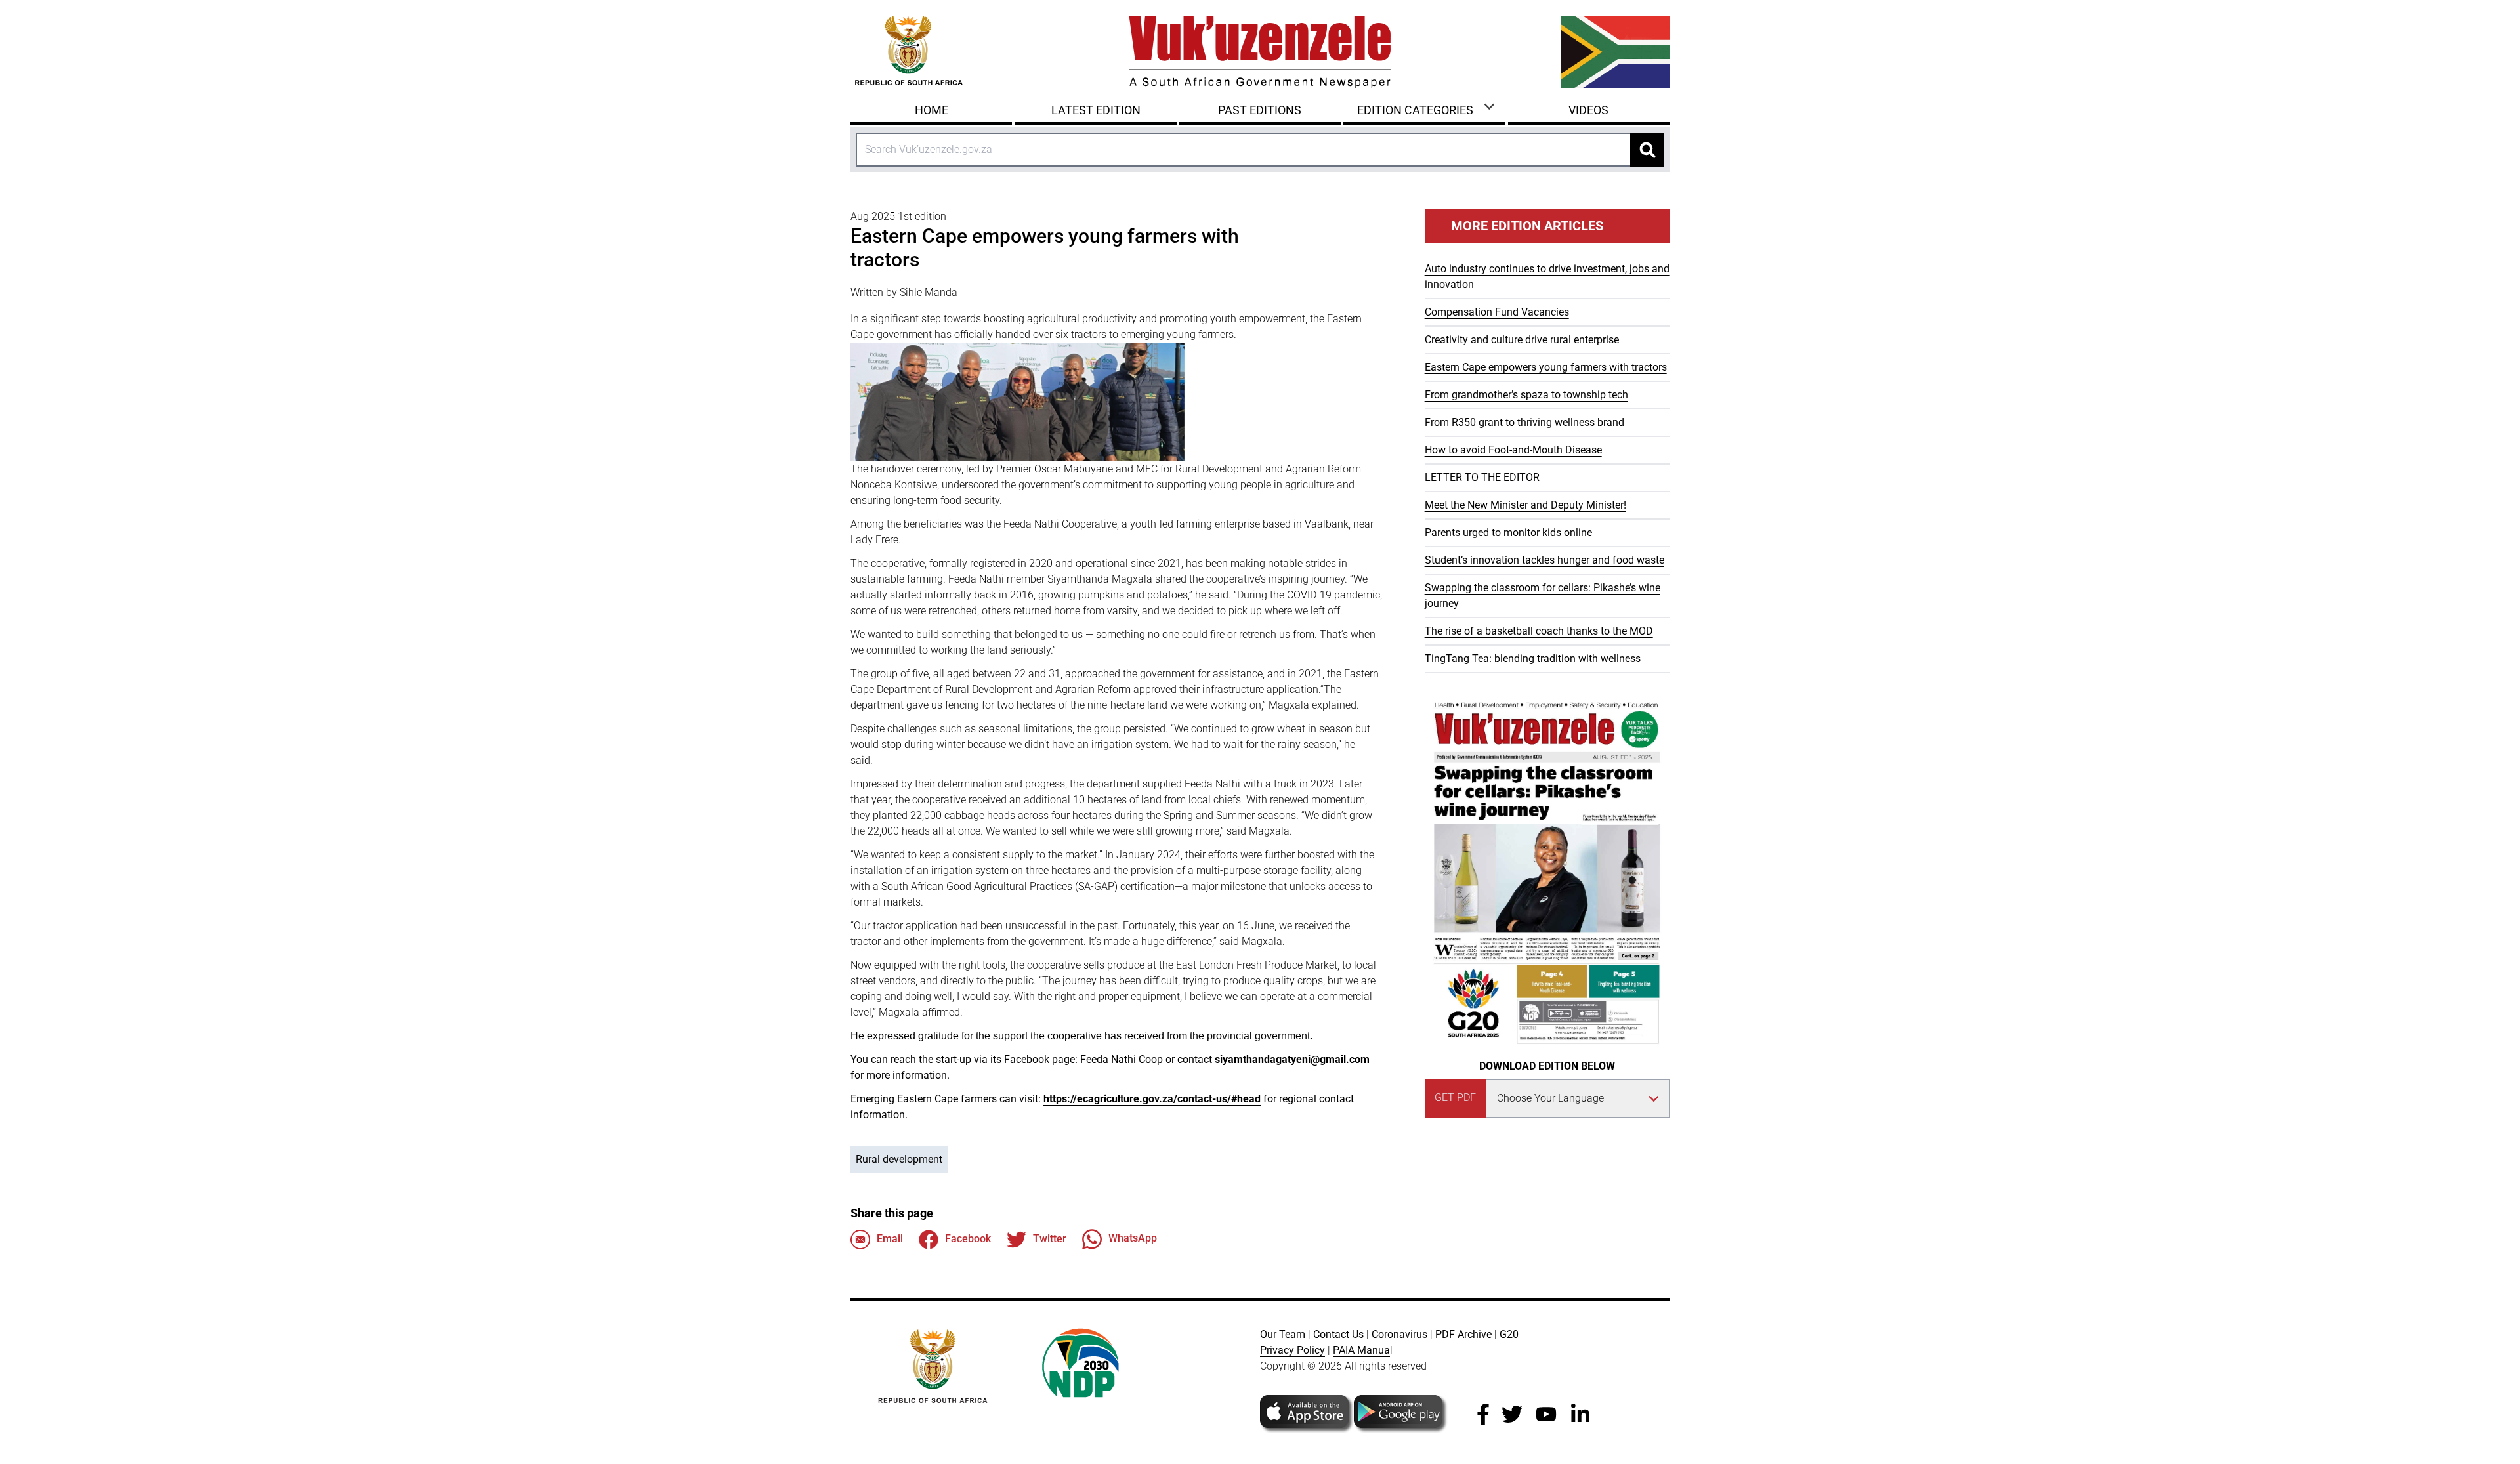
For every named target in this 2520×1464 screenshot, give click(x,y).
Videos (1588, 110)
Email (890, 1239)
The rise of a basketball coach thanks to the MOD (1539, 631)
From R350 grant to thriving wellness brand (1524, 422)
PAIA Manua (1361, 1350)
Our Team (1283, 1334)
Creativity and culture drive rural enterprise (1522, 340)
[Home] (1260, 52)
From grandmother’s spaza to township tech (1526, 395)
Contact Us (1338, 1334)
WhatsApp (1133, 1239)
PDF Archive (1463, 1334)
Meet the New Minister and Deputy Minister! (1525, 505)
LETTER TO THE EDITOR (1482, 477)
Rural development (899, 1159)
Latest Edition (1096, 110)
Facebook (968, 1239)
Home (932, 110)
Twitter (1050, 1239)
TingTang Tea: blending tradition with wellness (1533, 659)
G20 (1509, 1334)
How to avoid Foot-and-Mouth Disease (1513, 450)
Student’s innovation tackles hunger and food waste (1544, 560)
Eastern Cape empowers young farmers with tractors (1546, 367)
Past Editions (1260, 110)
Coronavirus (1399, 1334)
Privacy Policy (1292, 1350)
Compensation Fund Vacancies (1497, 312)
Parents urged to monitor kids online (1508, 533)
